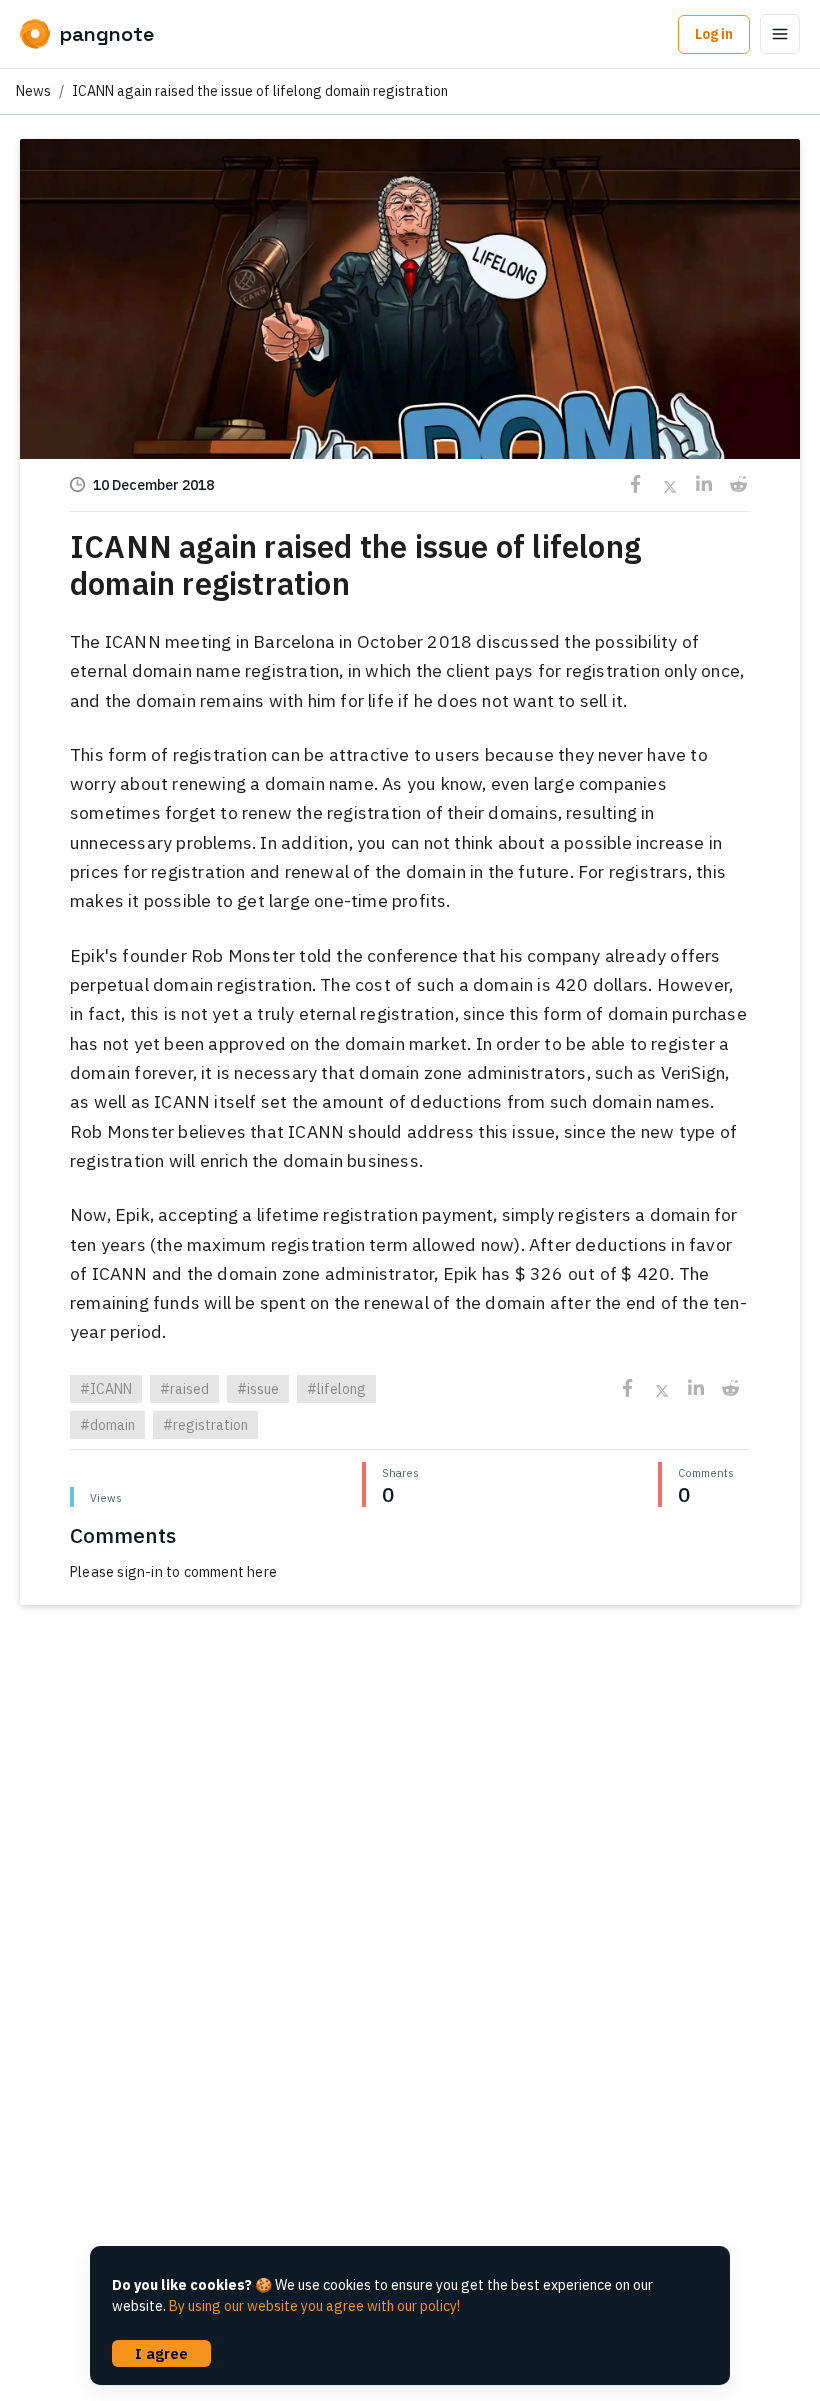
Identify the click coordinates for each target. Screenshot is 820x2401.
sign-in (139, 1572)
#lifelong (336, 1389)
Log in (714, 34)
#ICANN (106, 1389)
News (33, 91)
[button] (410, 409)
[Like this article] (410, 303)
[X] (669, 484)
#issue (258, 1389)
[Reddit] (737, 484)
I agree (161, 2353)
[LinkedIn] (703, 484)
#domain (107, 1425)
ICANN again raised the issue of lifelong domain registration (260, 91)
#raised (184, 1389)
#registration (205, 1425)
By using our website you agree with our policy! (314, 2306)
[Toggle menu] (780, 34)
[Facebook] (635, 484)
